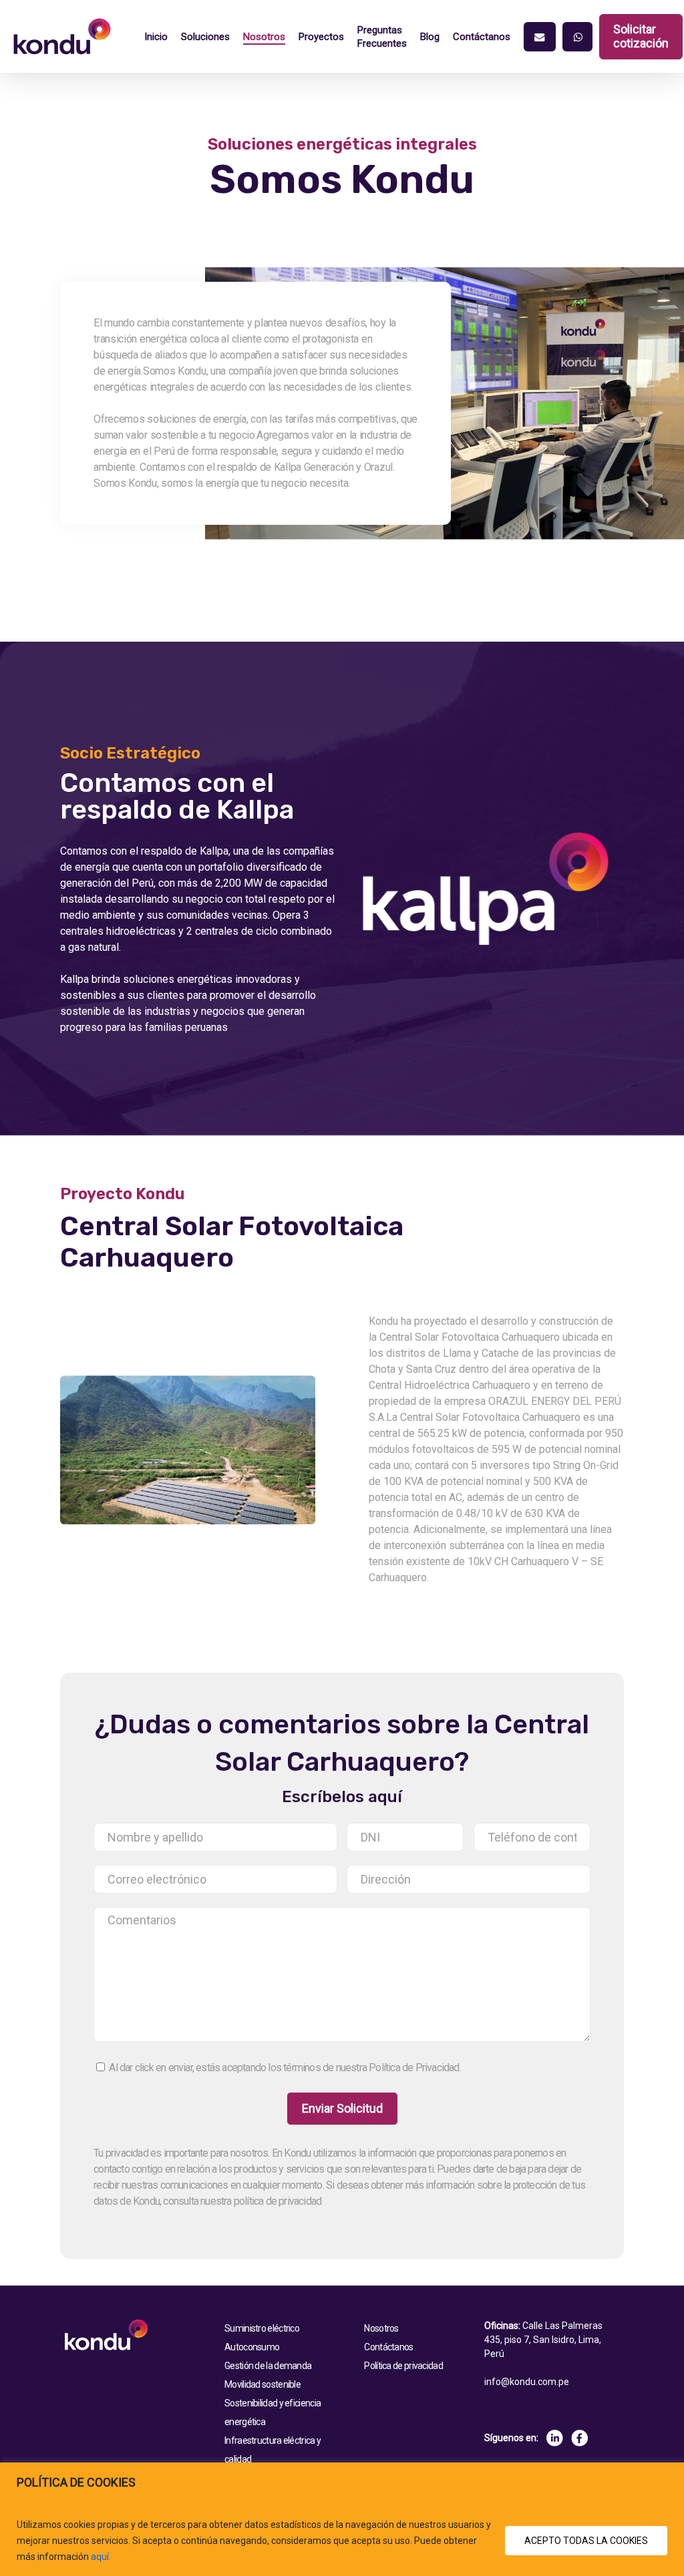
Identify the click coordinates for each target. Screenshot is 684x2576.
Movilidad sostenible (263, 2384)
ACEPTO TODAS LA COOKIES (586, 2541)
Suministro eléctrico (262, 2328)
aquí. (101, 2557)
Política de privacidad (403, 2366)
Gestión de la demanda (268, 2366)
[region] (342, 2519)
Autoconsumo (252, 2347)
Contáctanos (388, 2347)
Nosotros (381, 2328)
